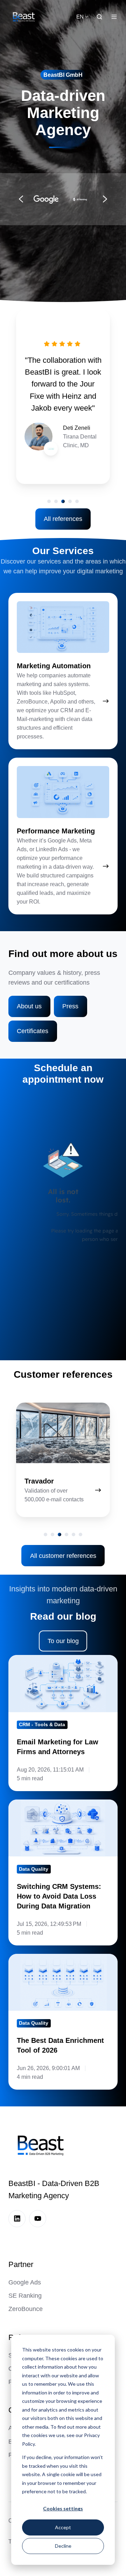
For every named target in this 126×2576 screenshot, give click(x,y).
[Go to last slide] (21, 199)
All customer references (63, 1556)
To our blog (63, 1641)
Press (70, 1006)
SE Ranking (25, 2296)
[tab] (49, 501)
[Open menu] (114, 17)
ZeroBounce (26, 2309)
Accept (63, 2527)
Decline (63, 2546)
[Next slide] (105, 199)
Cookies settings (63, 2508)
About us (29, 1006)
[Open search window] (99, 17)
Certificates (33, 1031)
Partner (21, 2264)
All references (63, 519)
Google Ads (25, 2282)
